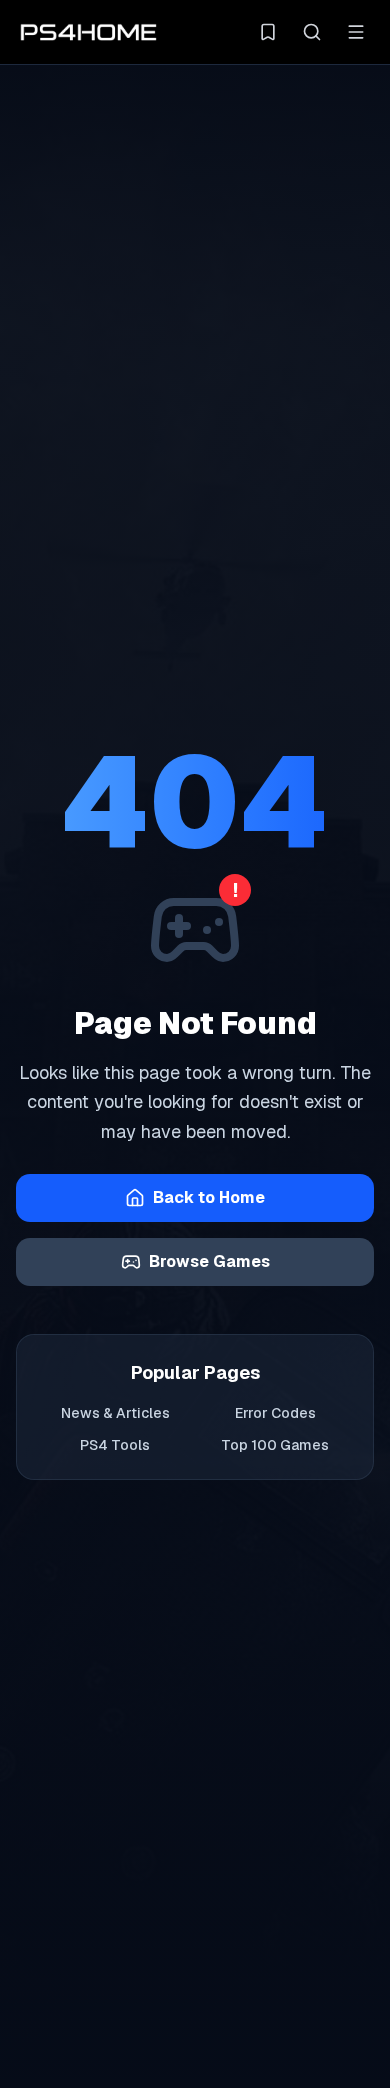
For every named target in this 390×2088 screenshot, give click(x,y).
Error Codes (275, 1413)
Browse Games (209, 1261)
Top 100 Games (275, 1445)
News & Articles (115, 1413)
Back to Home (209, 1197)
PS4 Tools (115, 1445)
